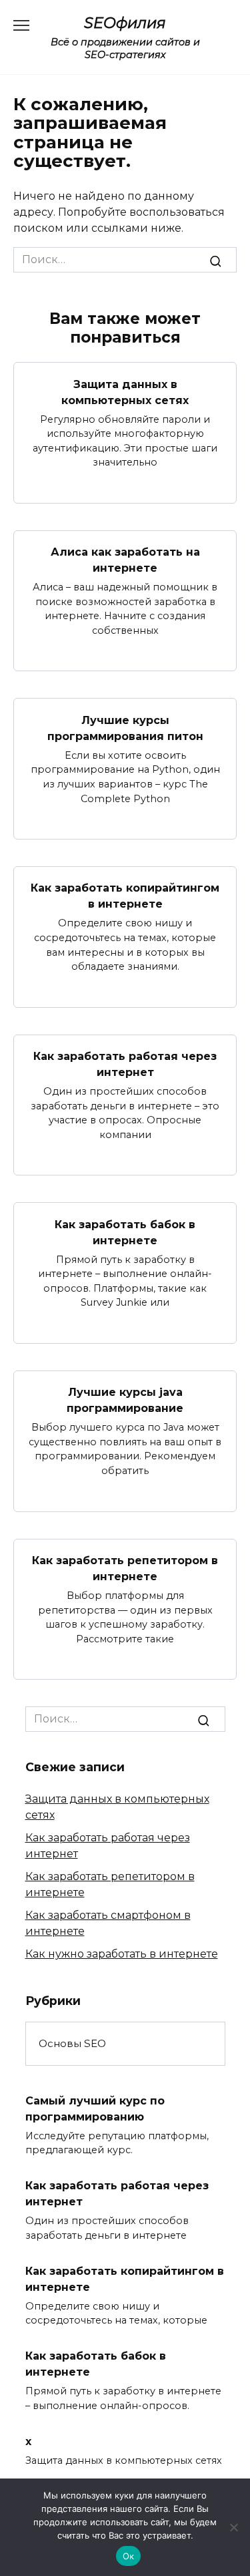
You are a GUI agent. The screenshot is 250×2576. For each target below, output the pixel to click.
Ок (129, 2556)
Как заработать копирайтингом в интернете (125, 896)
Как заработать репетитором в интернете (125, 1569)
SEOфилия (125, 23)
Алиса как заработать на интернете (125, 560)
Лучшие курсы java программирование (125, 1400)
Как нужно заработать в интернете (122, 1954)
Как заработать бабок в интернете (125, 1232)
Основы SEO (72, 2043)
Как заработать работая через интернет (125, 1064)
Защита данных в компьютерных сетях (125, 392)
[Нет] (233, 2527)
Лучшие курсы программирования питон (125, 728)
